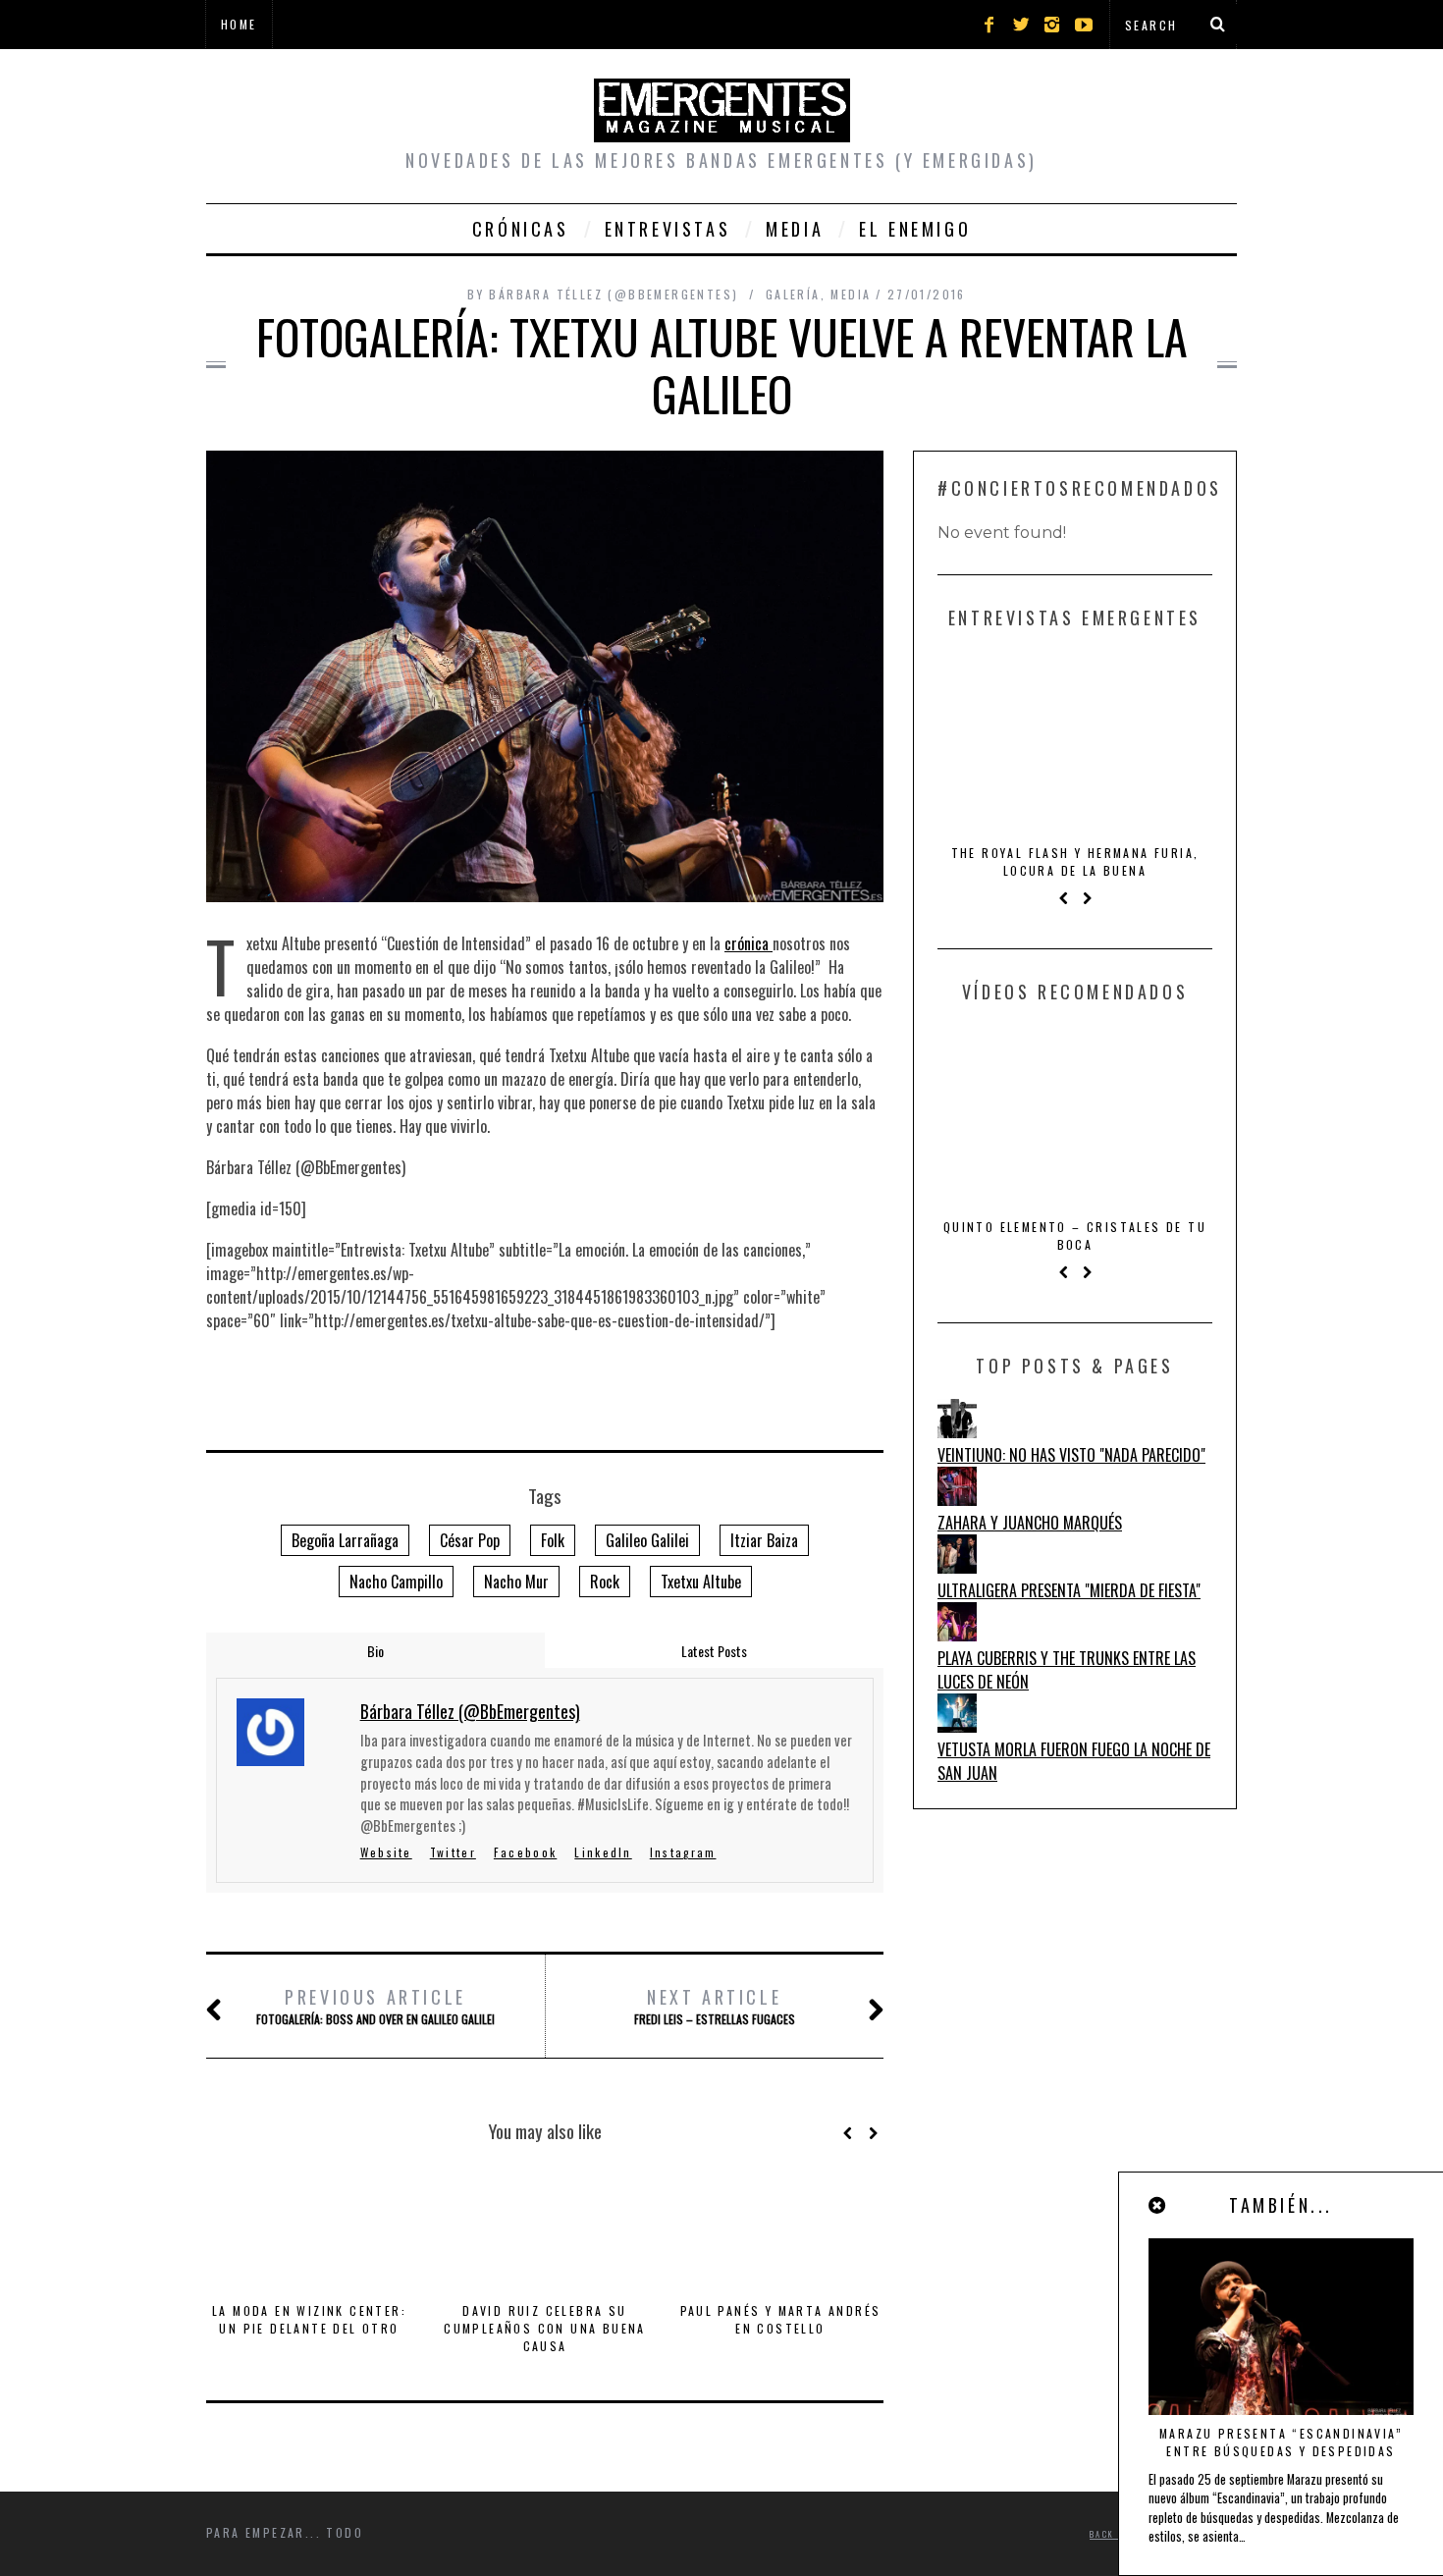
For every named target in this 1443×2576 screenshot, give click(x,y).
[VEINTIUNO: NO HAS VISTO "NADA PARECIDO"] (957, 1431)
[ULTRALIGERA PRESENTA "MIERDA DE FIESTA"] (957, 1567)
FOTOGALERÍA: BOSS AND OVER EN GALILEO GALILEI (375, 2006)
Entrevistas (668, 229)
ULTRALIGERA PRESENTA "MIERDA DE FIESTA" (1069, 1590)
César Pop (470, 1540)
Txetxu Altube (701, 1582)
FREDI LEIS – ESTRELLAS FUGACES (715, 2006)
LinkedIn (603, 1852)
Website (386, 1852)
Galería (793, 294)
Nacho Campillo (396, 1582)
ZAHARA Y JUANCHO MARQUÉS (1030, 1523)
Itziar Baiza (764, 1540)
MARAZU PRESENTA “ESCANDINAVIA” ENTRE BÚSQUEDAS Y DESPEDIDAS (1281, 2442)
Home (239, 24)
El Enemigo (915, 229)
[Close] (1158, 2205)
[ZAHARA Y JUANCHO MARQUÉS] (957, 1499)
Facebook (525, 1852)
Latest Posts (714, 1651)
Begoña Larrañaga (345, 1540)
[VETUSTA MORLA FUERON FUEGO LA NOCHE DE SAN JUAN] (957, 1726)
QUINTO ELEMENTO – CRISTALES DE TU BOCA (1075, 1235)
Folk (553, 1540)
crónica (748, 943)
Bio (375, 1651)
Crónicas (521, 229)
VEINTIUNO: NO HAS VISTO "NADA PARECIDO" (1071, 1455)
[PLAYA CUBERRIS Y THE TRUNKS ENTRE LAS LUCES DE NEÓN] (957, 1635)
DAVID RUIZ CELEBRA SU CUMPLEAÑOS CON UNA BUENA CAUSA (545, 2328)
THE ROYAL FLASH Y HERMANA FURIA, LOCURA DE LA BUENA (1075, 861)
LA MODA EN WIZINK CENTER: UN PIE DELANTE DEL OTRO (309, 2319)
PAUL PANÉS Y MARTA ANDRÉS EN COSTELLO (781, 2319)
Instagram (683, 1852)
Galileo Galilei (647, 1540)
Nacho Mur (516, 1582)
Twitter (453, 1852)
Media (795, 229)
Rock (605, 1582)
